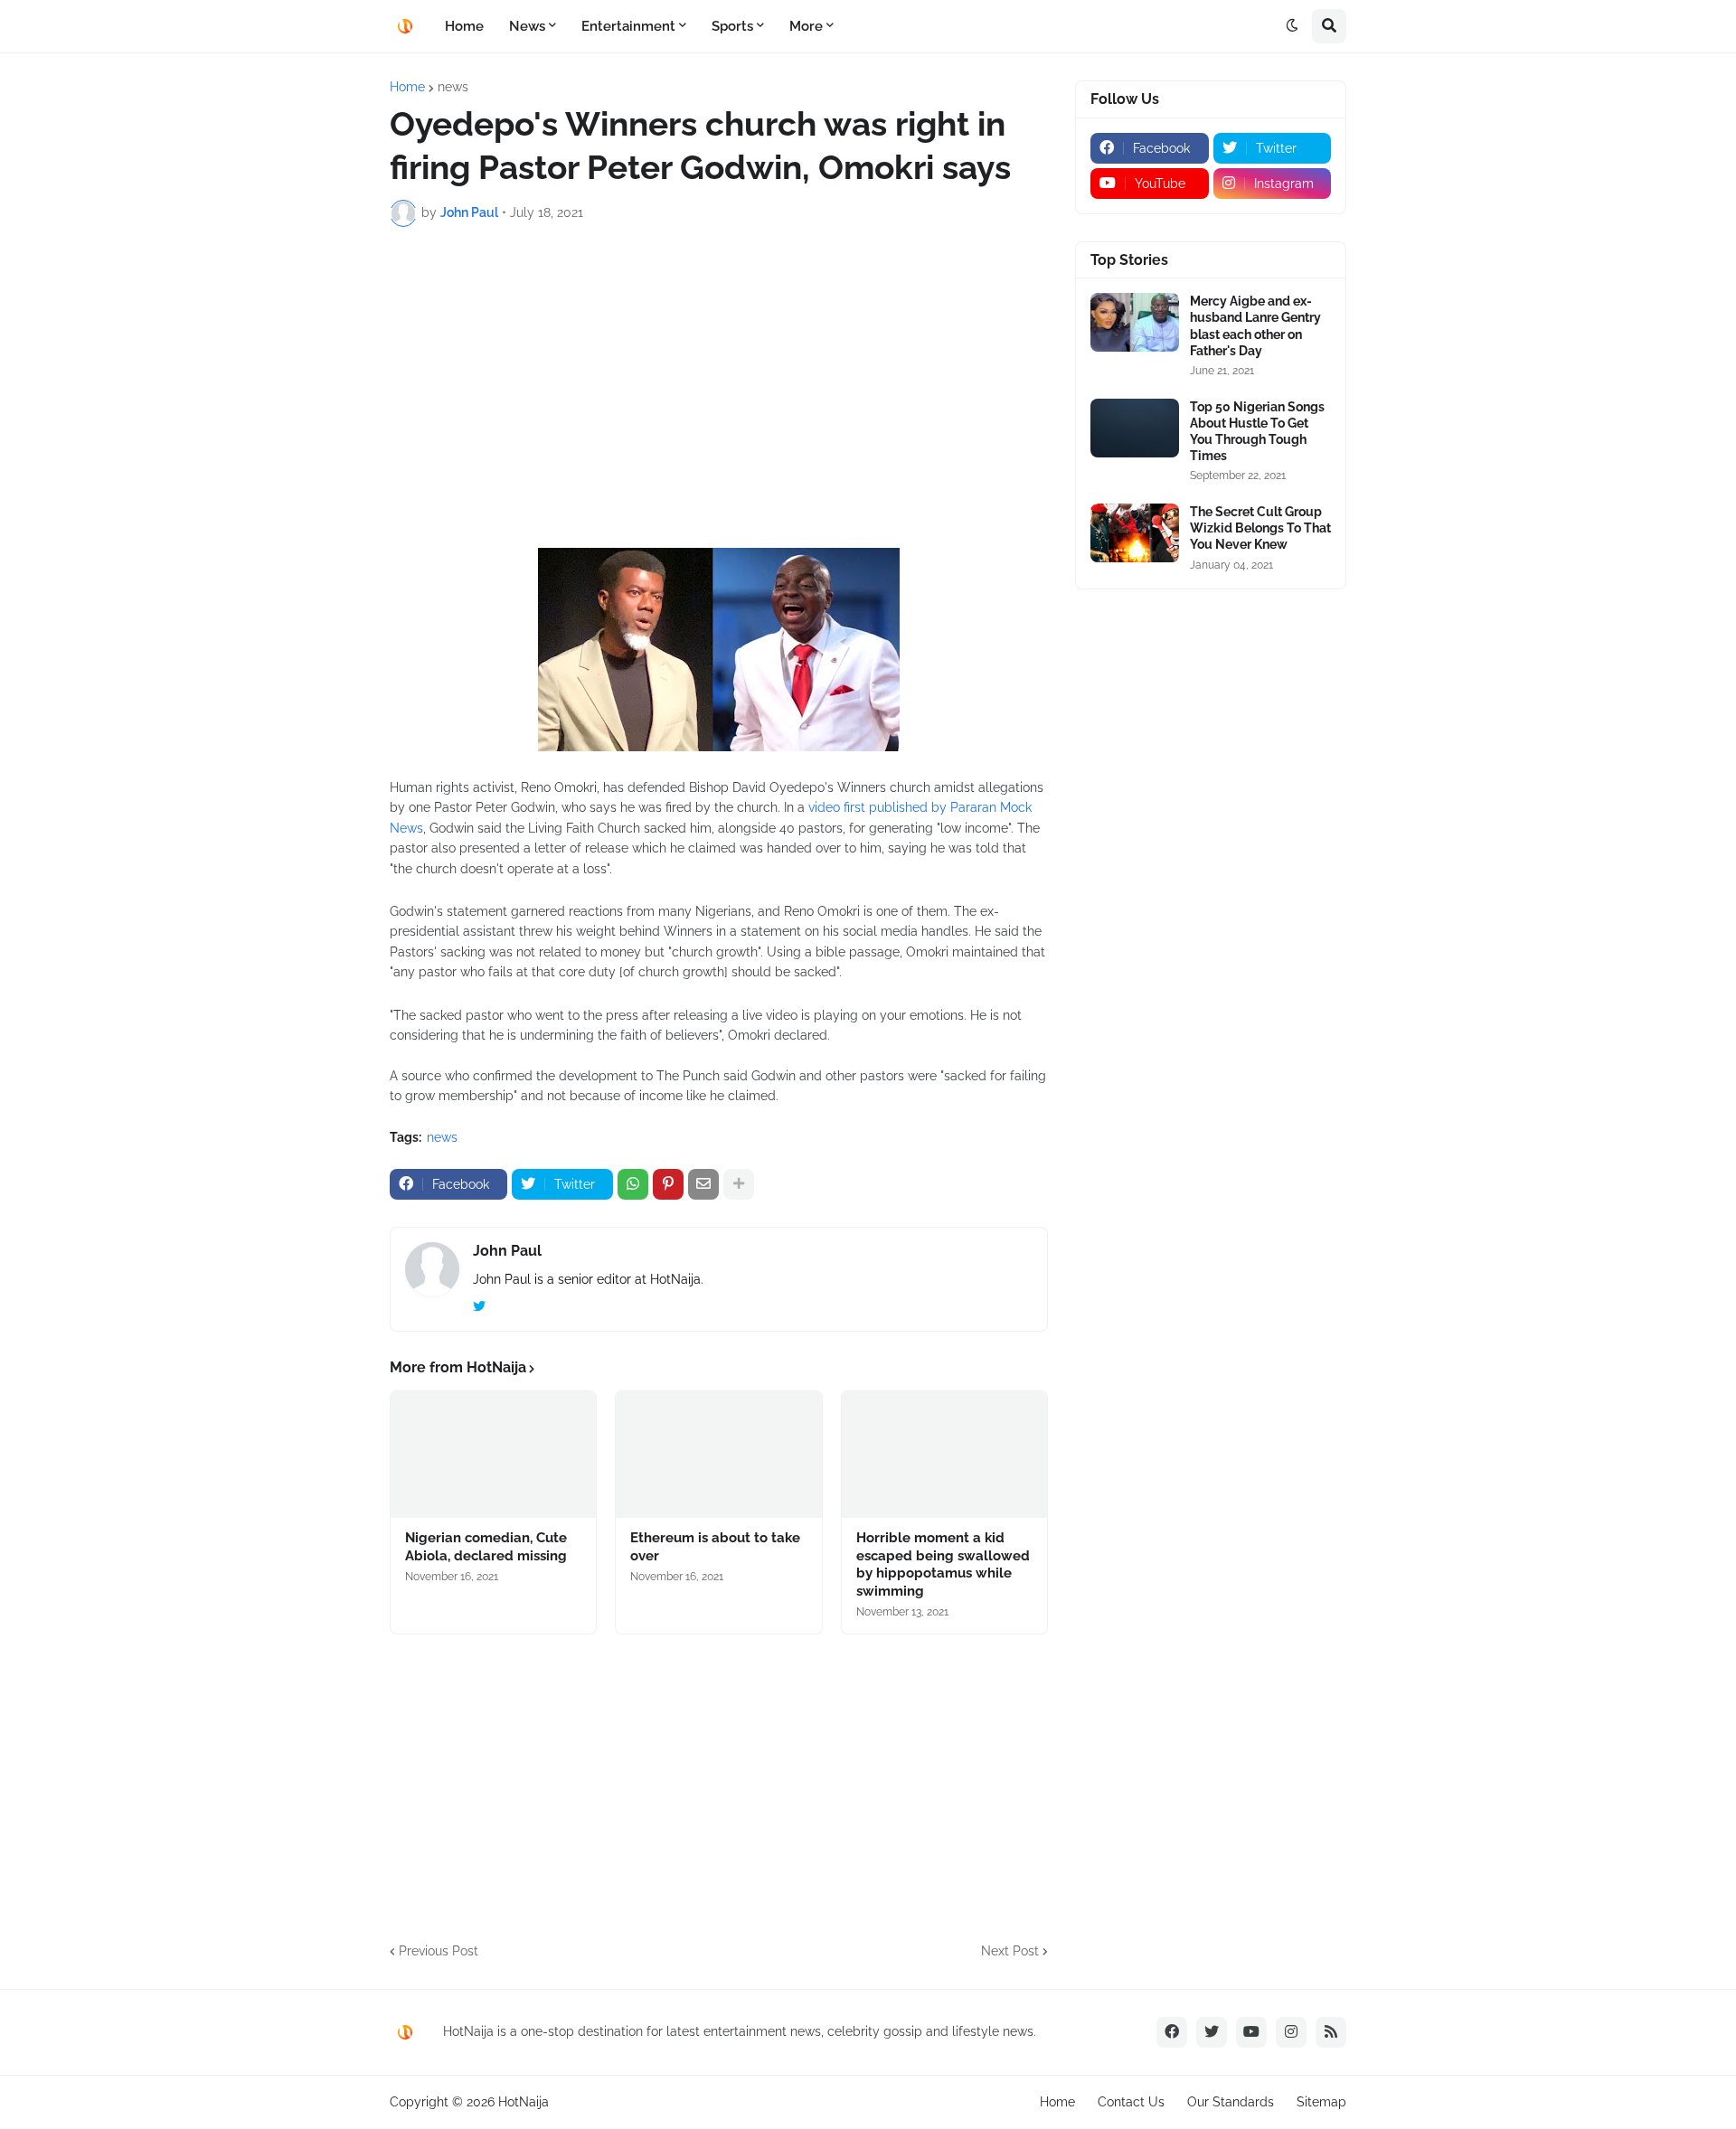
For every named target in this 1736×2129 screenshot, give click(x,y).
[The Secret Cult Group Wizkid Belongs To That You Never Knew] (1135, 533)
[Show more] (739, 1184)
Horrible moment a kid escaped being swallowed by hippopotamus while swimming (943, 1564)
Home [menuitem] (464, 26)
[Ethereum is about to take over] (718, 1455)
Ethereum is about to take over (715, 1547)
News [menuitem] (527, 26)
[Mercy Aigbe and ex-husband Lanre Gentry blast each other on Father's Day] (1135, 322)
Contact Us (1131, 2102)
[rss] (1331, 2032)
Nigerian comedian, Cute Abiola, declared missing (486, 1547)
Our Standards (1231, 2102)
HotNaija (524, 2102)
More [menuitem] (806, 26)
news (453, 87)
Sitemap (1321, 2102)
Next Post (1010, 1951)
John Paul (507, 1251)
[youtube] (1251, 2032)
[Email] (703, 1184)
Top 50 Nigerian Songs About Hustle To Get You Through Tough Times (1257, 432)
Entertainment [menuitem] (628, 26)
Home (407, 87)
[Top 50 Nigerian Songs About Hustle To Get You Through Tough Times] (1135, 428)
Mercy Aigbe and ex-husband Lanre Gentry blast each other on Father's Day (1255, 326)
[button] (1292, 26)
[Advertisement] (719, 376)
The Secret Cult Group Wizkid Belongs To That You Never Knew (1260, 528)
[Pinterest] (668, 1184)
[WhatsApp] (633, 1184)
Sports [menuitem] (732, 26)
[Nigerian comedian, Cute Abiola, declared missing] (493, 1455)
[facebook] (1172, 2032)
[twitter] (479, 1307)
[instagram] (1291, 2032)
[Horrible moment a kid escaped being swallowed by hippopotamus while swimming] (944, 1455)
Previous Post (439, 1951)
